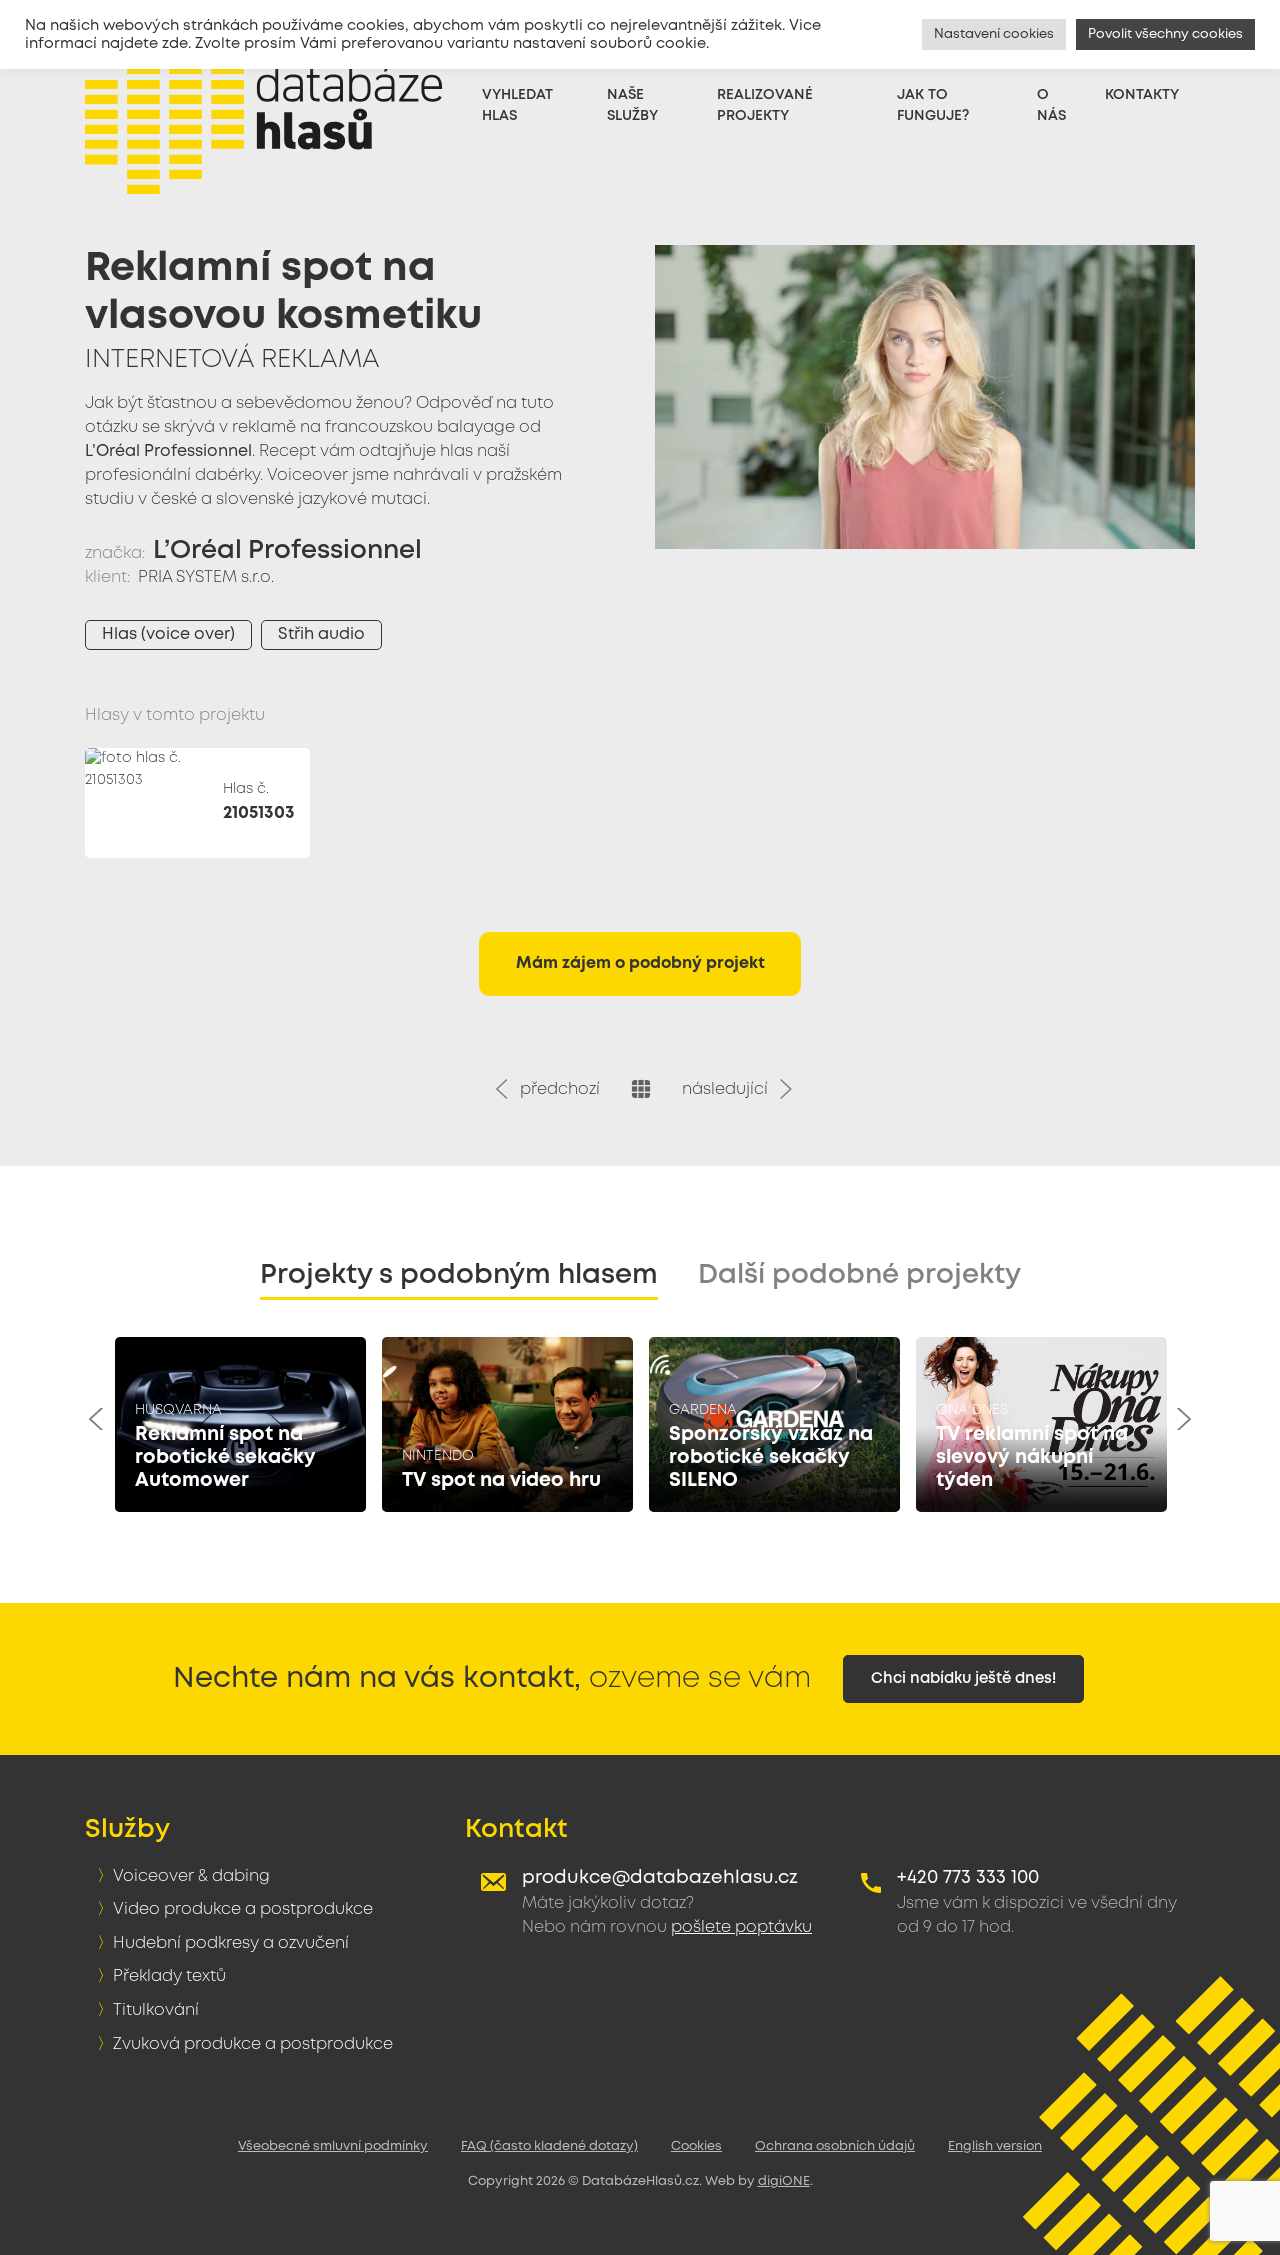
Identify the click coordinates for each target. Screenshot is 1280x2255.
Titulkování (156, 2010)
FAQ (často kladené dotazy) (549, 2146)
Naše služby (632, 105)
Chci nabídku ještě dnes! (963, 1679)
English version (995, 2146)
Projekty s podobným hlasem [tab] (459, 1275)
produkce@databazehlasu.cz (660, 1878)
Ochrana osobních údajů (835, 2146)
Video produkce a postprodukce (243, 1909)
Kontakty (1142, 95)
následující (729, 1089)
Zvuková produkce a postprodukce (253, 2044)
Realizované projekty (765, 105)
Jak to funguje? (933, 105)
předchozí (556, 1089)
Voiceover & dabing (191, 1876)
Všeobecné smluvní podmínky (333, 2146)
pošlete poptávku (741, 1927)
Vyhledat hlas (517, 105)
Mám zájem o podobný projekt (640, 963)
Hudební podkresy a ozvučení (231, 1943)
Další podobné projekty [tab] (859, 1275)
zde (175, 44)
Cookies (696, 2146)
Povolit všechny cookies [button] (1165, 34)
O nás (1051, 105)
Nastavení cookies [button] (994, 34)
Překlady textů (169, 1976)
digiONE (784, 2181)
